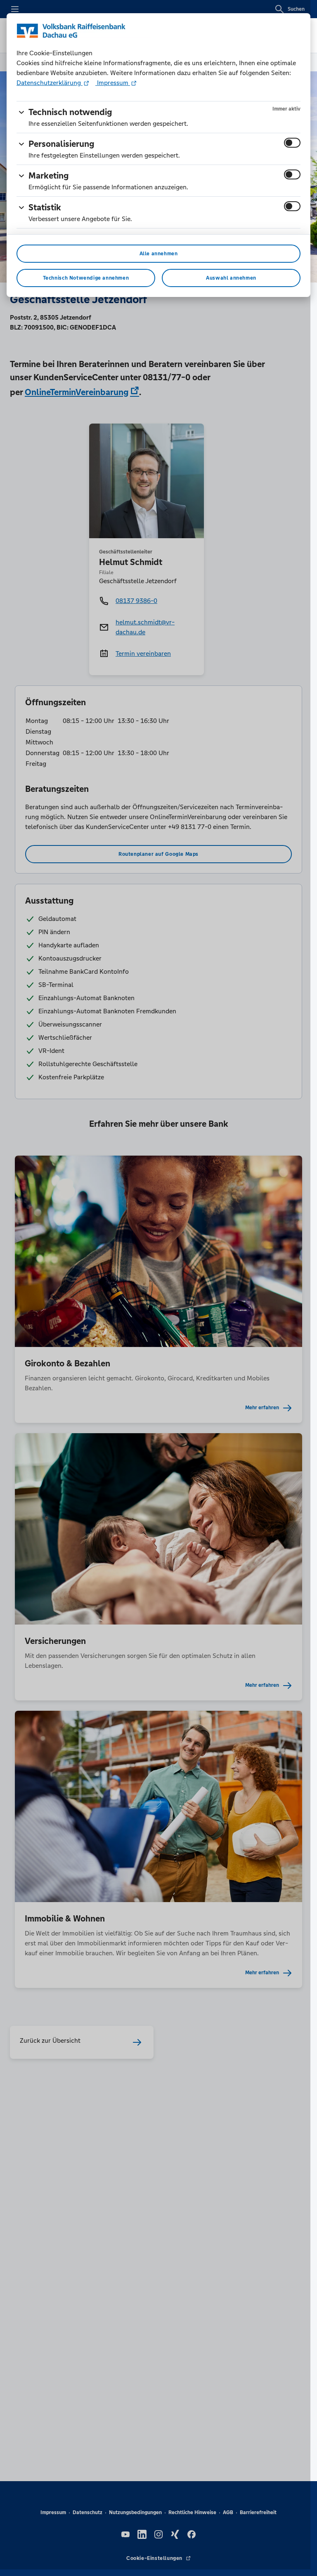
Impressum (113, 83)
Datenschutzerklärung (50, 83)
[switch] (292, 143)
